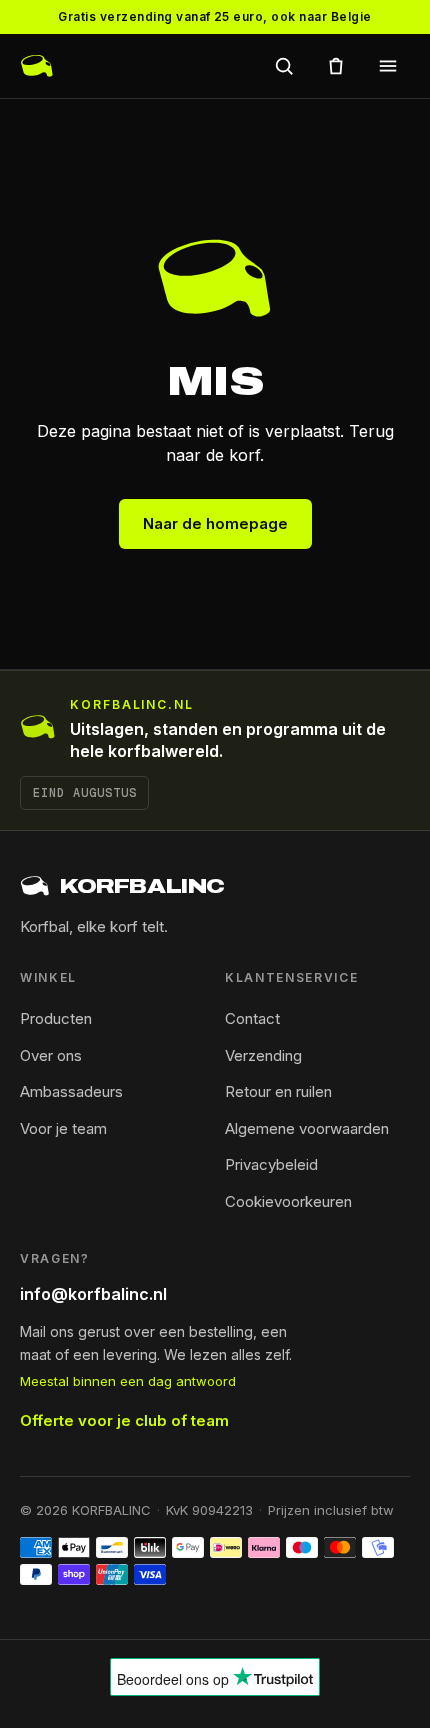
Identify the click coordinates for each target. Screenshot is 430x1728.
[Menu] (388, 66)
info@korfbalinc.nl (93, 1294)
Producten (56, 1018)
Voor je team (63, 1128)
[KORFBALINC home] (37, 66)
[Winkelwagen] (336, 66)
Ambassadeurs (71, 1091)
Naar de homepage (215, 523)
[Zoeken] (284, 66)
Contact (252, 1018)
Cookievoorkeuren (288, 1201)
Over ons (51, 1055)
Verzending (263, 1055)
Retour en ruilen (278, 1091)
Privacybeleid (271, 1164)
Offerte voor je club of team (124, 1420)
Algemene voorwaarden (307, 1128)
